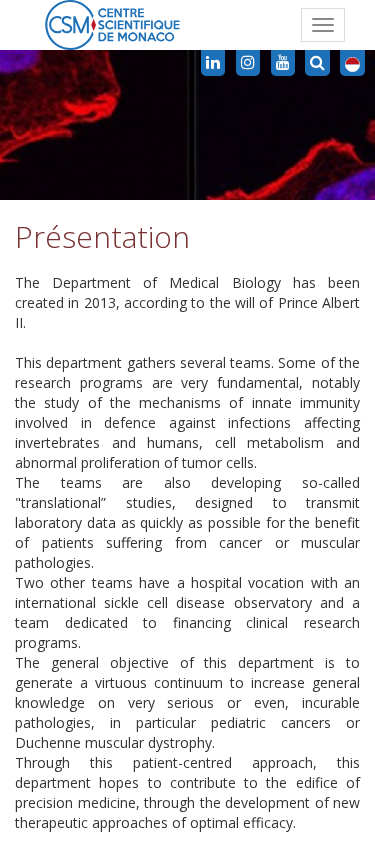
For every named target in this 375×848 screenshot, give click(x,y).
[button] (352, 63)
